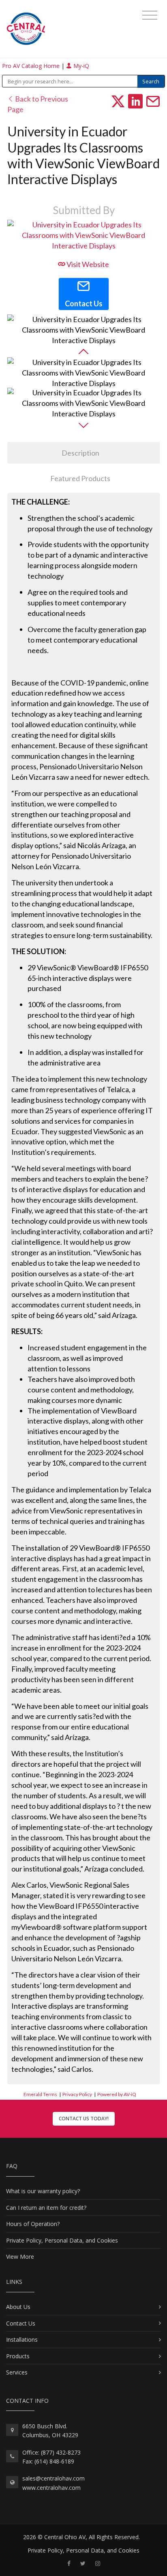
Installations (22, 2339)
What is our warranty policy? (43, 2191)
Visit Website (87, 264)
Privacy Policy (77, 2094)
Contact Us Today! (84, 2119)
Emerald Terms (40, 2094)
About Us (18, 2307)
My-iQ (80, 66)
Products (18, 2356)
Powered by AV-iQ (117, 2094)
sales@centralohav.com (54, 2478)
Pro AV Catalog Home (32, 66)
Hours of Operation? (33, 2224)
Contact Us (21, 2323)
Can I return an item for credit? (46, 2208)
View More (20, 2257)
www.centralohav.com (51, 2488)
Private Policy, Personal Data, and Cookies (62, 2240)
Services (17, 2372)
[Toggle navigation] (150, 15)
